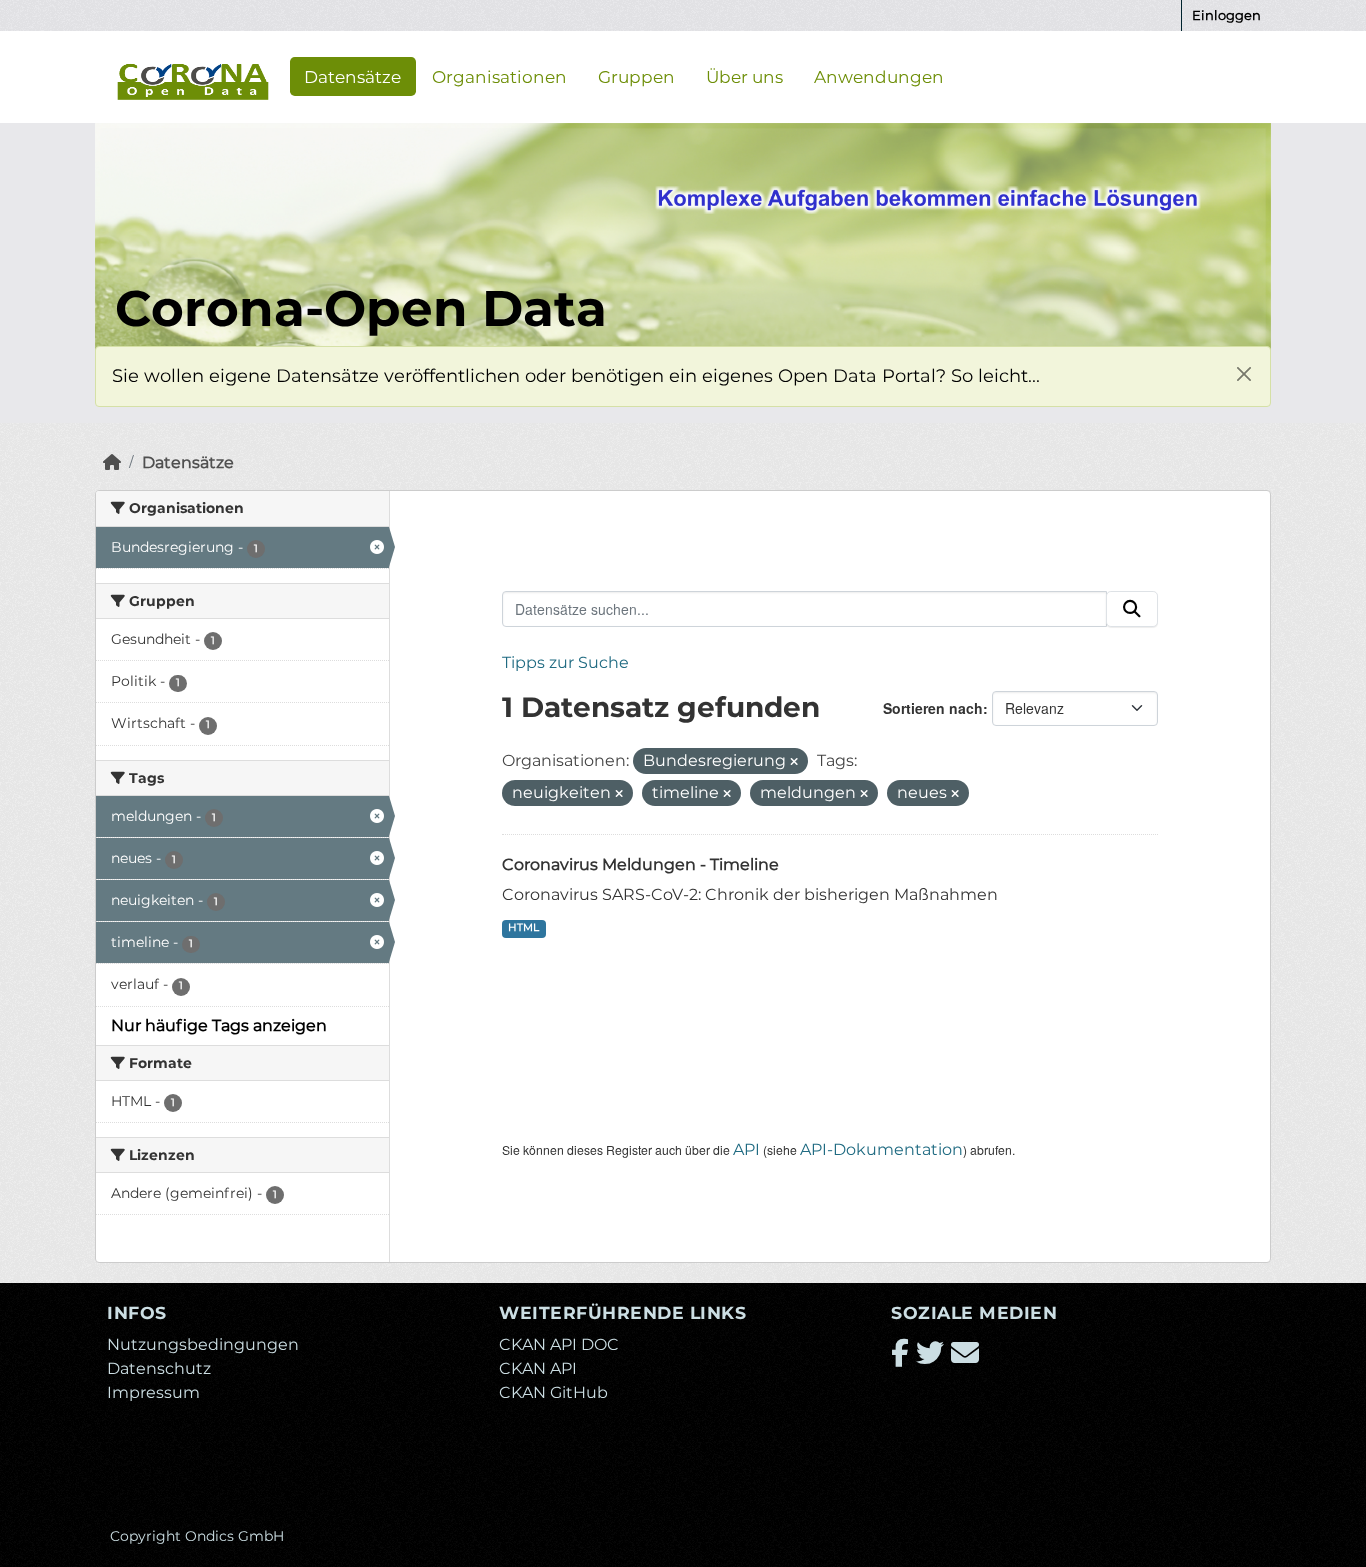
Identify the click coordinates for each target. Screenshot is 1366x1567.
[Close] (1243, 373)
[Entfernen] (794, 762)
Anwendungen (879, 76)
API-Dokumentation (881, 1149)
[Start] (112, 462)
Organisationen (499, 76)
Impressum (153, 1392)
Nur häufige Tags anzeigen (219, 1025)
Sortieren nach (933, 708)
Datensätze (352, 76)
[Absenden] (1132, 609)
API (746, 1149)
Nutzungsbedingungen (203, 1344)
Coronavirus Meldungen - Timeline (640, 864)
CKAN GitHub (553, 1392)
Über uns (744, 76)
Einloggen (1226, 15)
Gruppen (636, 76)
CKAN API (538, 1368)
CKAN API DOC (559, 1344)
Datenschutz (159, 1368)
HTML (523, 927)
